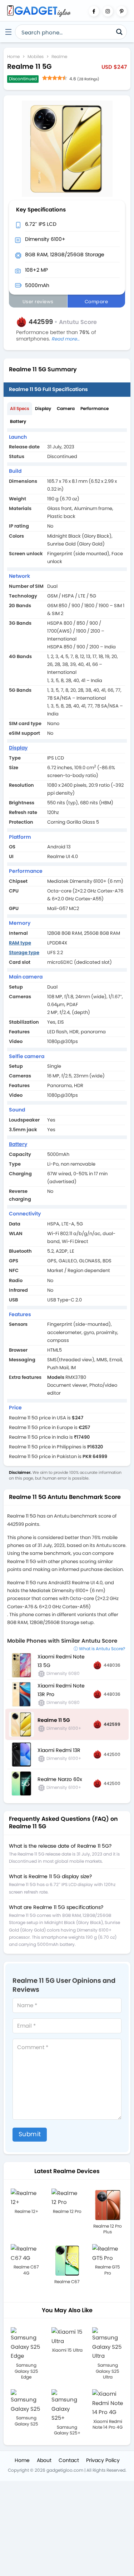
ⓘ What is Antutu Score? (99, 1649)
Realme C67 (67, 2282)
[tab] (20, 409)
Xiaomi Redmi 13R (59, 1750)
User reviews (38, 302)
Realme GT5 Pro (108, 2270)
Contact (69, 2460)
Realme (59, 56)
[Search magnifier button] (119, 32)
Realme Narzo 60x (60, 1779)
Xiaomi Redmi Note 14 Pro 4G (108, 2424)
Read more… (66, 339)
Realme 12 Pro (67, 2211)
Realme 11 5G (54, 1720)
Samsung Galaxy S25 (26, 2421)
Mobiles (36, 56)
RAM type (20, 943)
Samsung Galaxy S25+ (67, 2430)
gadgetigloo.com (65, 2470)
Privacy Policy (103, 2460)
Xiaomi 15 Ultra (67, 2350)
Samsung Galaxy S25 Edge (26, 2371)
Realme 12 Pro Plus (108, 2229)
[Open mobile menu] (8, 32)
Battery (18, 421)
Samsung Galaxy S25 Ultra (108, 2371)
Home (13, 56)
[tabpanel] (67, 947)
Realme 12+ (26, 2211)
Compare (96, 302)
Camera (66, 408)
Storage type (24, 953)
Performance (95, 408)
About (44, 2460)
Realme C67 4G (26, 2270)
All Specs (20, 408)
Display (43, 408)
